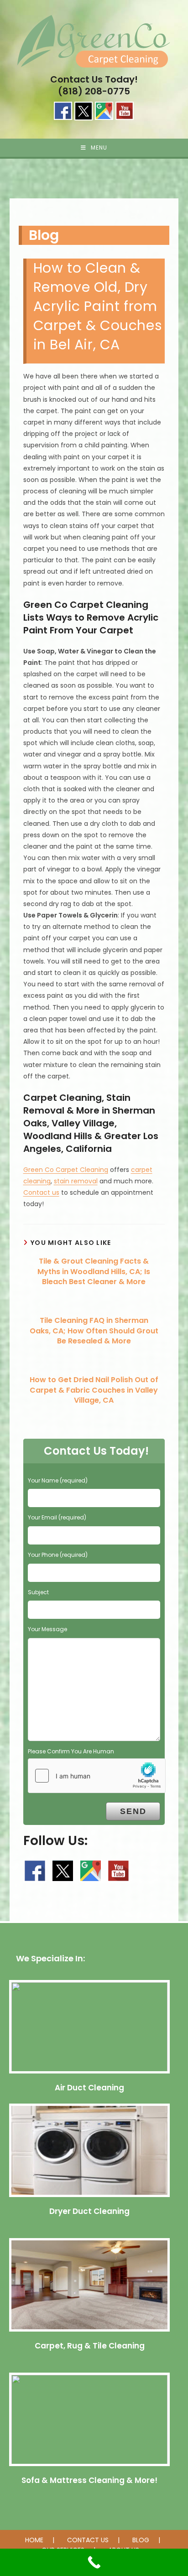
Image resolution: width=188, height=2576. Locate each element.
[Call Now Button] (94, 2562)
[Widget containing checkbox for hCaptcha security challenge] (97, 1776)
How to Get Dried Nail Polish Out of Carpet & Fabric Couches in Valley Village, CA (94, 1390)
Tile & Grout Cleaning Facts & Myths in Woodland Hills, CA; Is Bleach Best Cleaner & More (94, 1272)
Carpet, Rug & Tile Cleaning (90, 2346)
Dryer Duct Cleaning (89, 2211)
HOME (34, 2540)
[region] (94, 188)
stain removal (76, 1181)
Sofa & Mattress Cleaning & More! (89, 2480)
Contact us (41, 1192)
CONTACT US (88, 2540)
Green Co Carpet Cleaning (66, 1170)
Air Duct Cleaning (89, 2088)
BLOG (141, 2540)
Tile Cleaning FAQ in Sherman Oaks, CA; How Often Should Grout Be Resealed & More (94, 1331)
